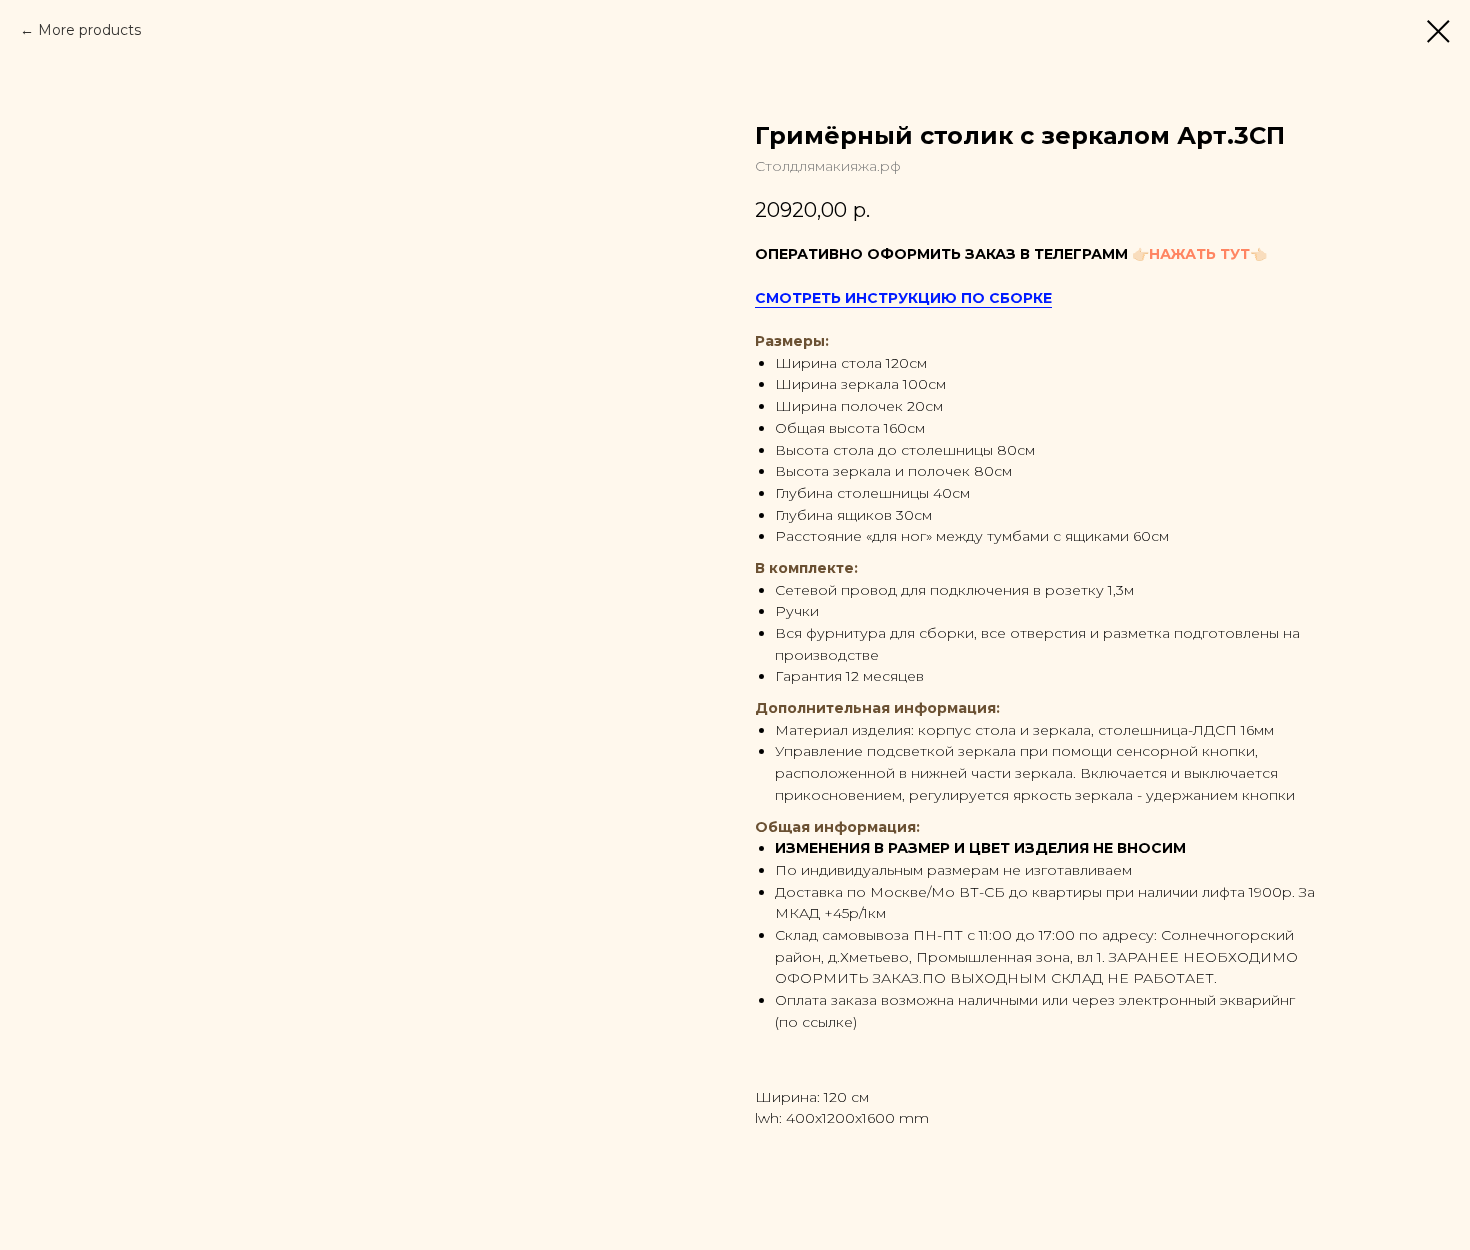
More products (89, 30)
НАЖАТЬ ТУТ (1199, 254)
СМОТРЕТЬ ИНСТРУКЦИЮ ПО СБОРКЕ (903, 298)
